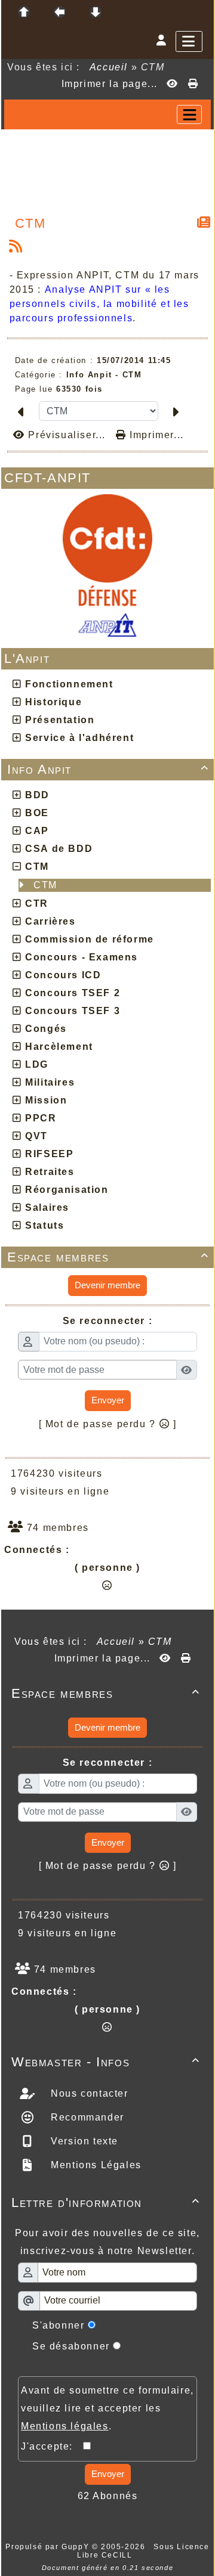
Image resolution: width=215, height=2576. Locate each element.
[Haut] (24, 12)
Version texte (83, 2141)
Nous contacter (88, 2093)
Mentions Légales (95, 2165)
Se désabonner (71, 2346)
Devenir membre (107, 1285)
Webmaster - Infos (106, 2062)
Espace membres (108, 1257)
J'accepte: (52, 2446)
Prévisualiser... (67, 435)
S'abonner (58, 2325)
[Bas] (96, 12)
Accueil (109, 67)
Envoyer (108, 1400)
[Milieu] (60, 12)
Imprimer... (155, 435)
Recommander (86, 2117)
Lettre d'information (106, 2203)
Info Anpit (108, 769)
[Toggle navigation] (189, 114)
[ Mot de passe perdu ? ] (108, 1424)
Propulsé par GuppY (48, 2547)
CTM (47, 885)
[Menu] (189, 41)
